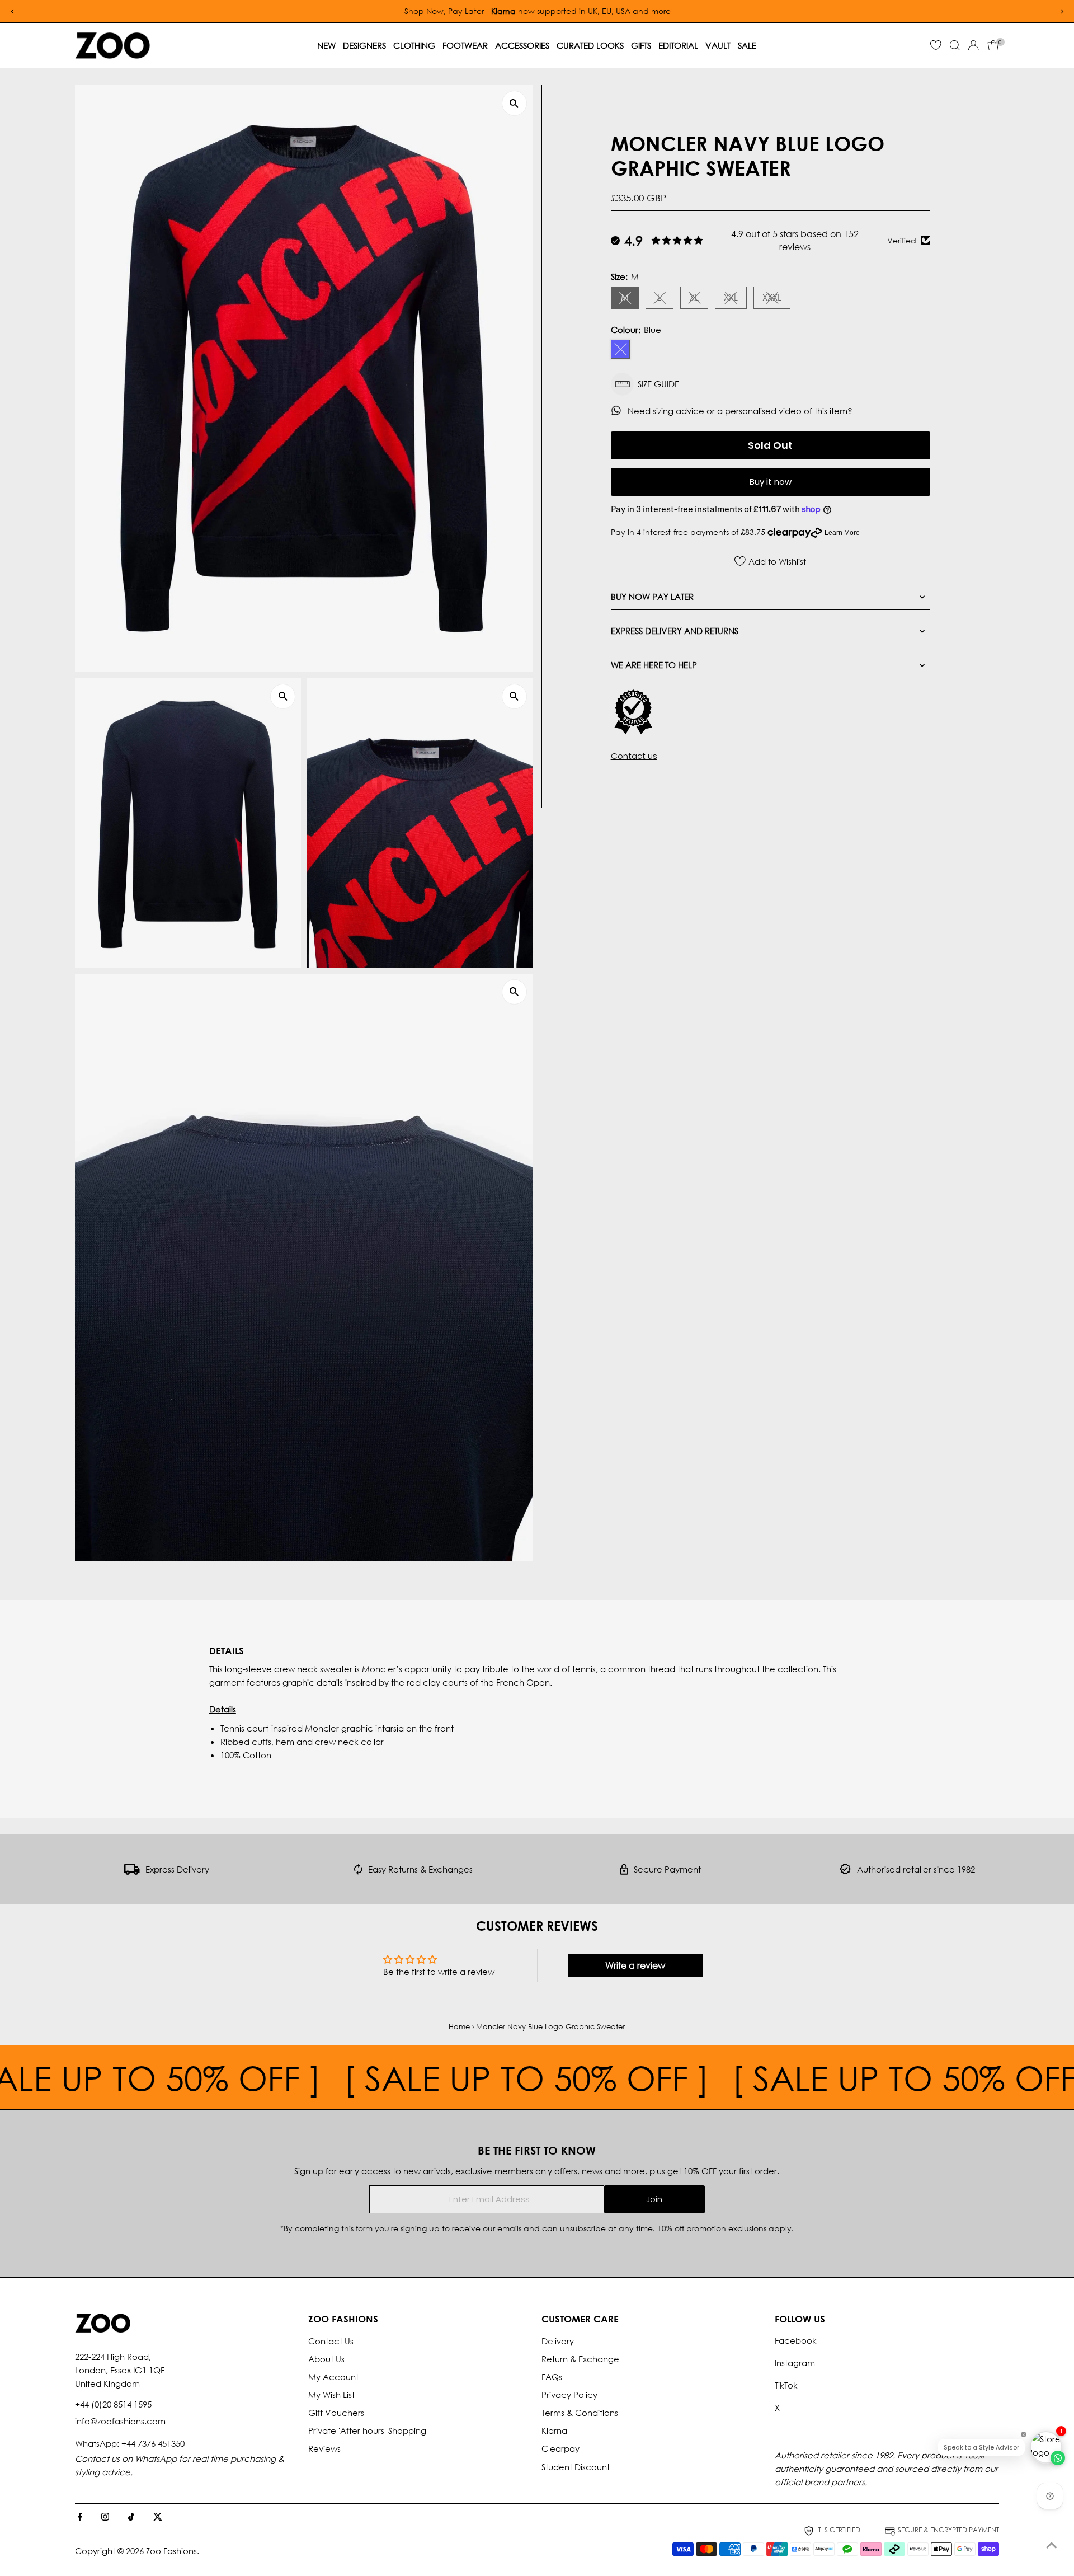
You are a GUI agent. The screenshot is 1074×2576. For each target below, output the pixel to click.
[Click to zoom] (514, 103)
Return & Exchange (580, 2359)
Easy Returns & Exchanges (420, 1869)
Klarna (554, 2430)
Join (654, 2199)
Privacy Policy (569, 2395)
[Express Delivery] (132, 1871)
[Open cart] (993, 45)
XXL (735, 299)
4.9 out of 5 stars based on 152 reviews (795, 240)
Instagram (795, 2363)
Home (459, 2027)
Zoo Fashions (171, 2551)
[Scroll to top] (1052, 2545)
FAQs (552, 2377)
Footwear (465, 45)
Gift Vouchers (336, 2413)
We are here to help (654, 664)
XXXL (776, 299)
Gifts (641, 45)
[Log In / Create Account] (973, 45)
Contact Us (331, 2341)
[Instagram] (105, 2517)
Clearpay (560, 2448)
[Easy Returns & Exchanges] (358, 1871)
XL (699, 299)
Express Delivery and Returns (675, 630)
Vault (718, 45)
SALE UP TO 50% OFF (404, 2077)
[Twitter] (158, 2517)
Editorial (678, 45)
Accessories (522, 45)
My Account (333, 2377)
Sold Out (770, 445)
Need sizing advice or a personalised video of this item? (741, 411)
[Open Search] (955, 45)
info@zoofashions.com (120, 2421)
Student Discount (576, 2467)
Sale (747, 45)
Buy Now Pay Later (652, 596)
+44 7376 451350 (153, 2443)
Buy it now (771, 482)
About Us (326, 2359)
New (326, 45)
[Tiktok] (131, 2517)
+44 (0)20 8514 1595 (113, 2404)
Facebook (796, 2340)
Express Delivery (177, 1869)
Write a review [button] (635, 1965)
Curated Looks (590, 45)
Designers (364, 45)
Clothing (414, 45)
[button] (771, 384)
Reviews (324, 2448)
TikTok (786, 2385)
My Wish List (331, 2395)
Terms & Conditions (580, 2413)
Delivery (558, 2341)
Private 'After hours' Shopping (367, 2430)
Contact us (634, 755)
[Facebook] (80, 2517)
